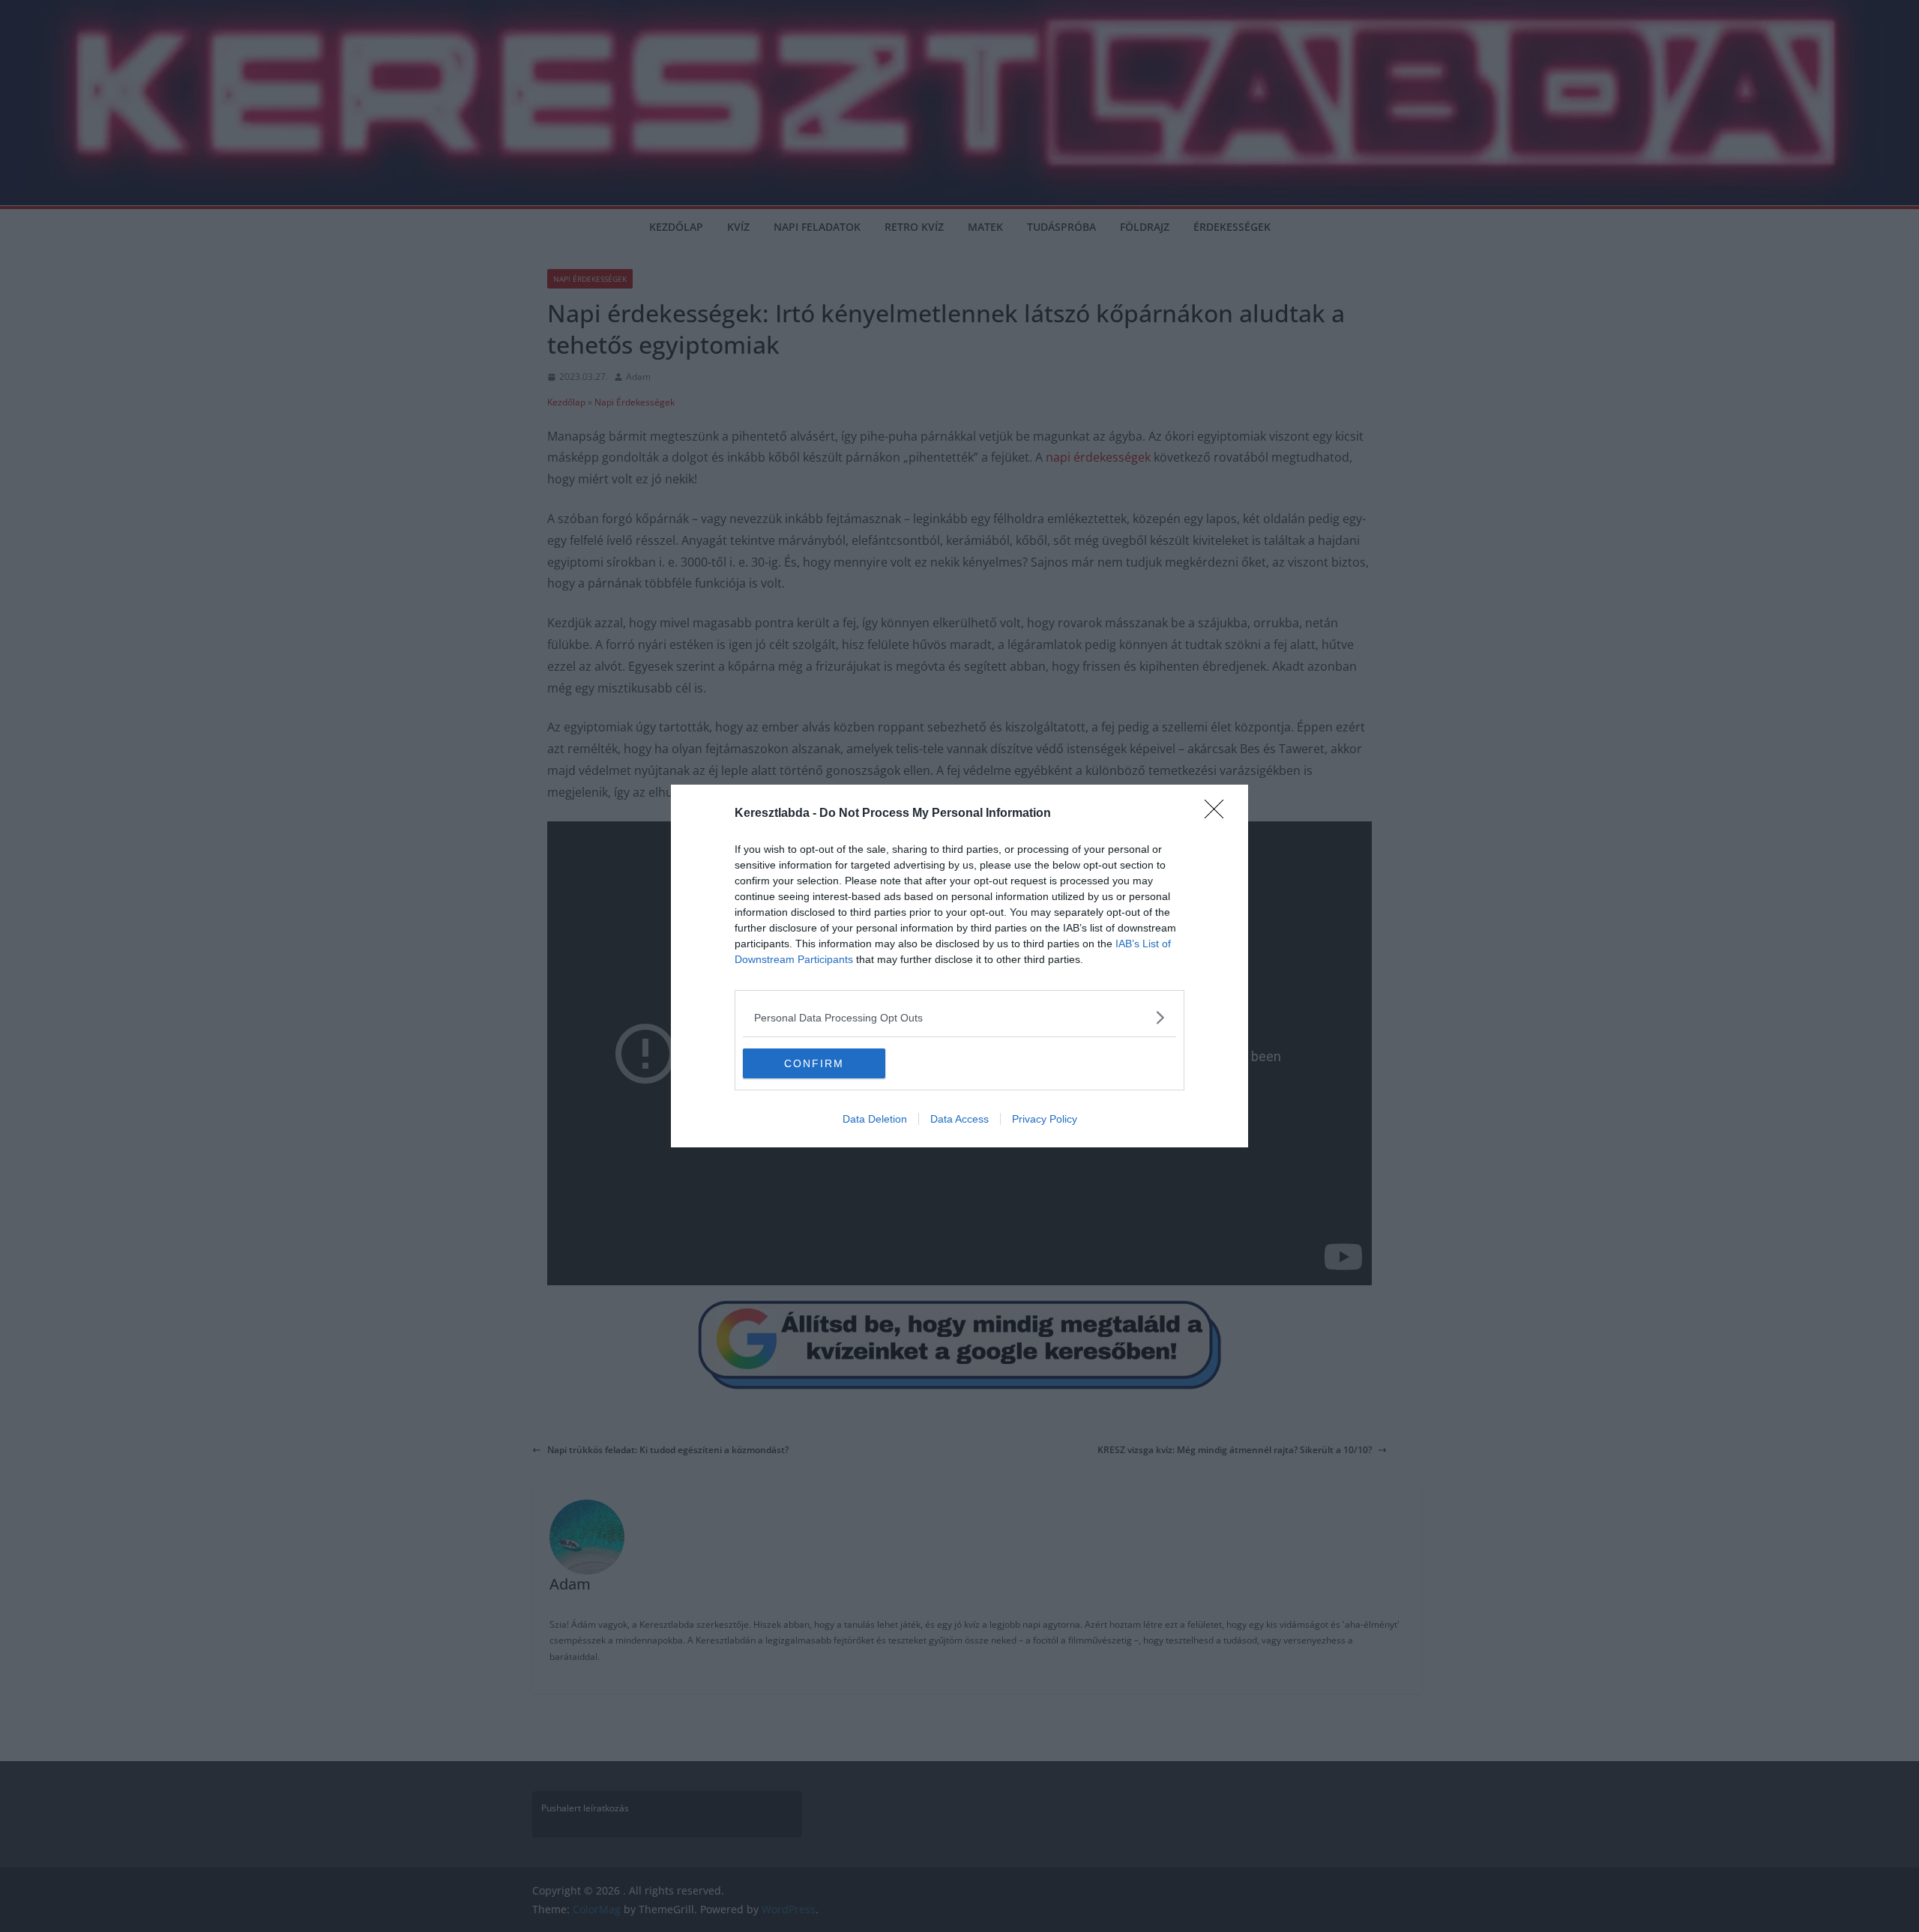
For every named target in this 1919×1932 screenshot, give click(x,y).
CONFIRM (814, 1063)
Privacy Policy (1045, 1119)
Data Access (959, 1119)
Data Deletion (875, 1119)
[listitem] (959, 1017)
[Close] (1219, 814)
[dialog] (959, 966)
